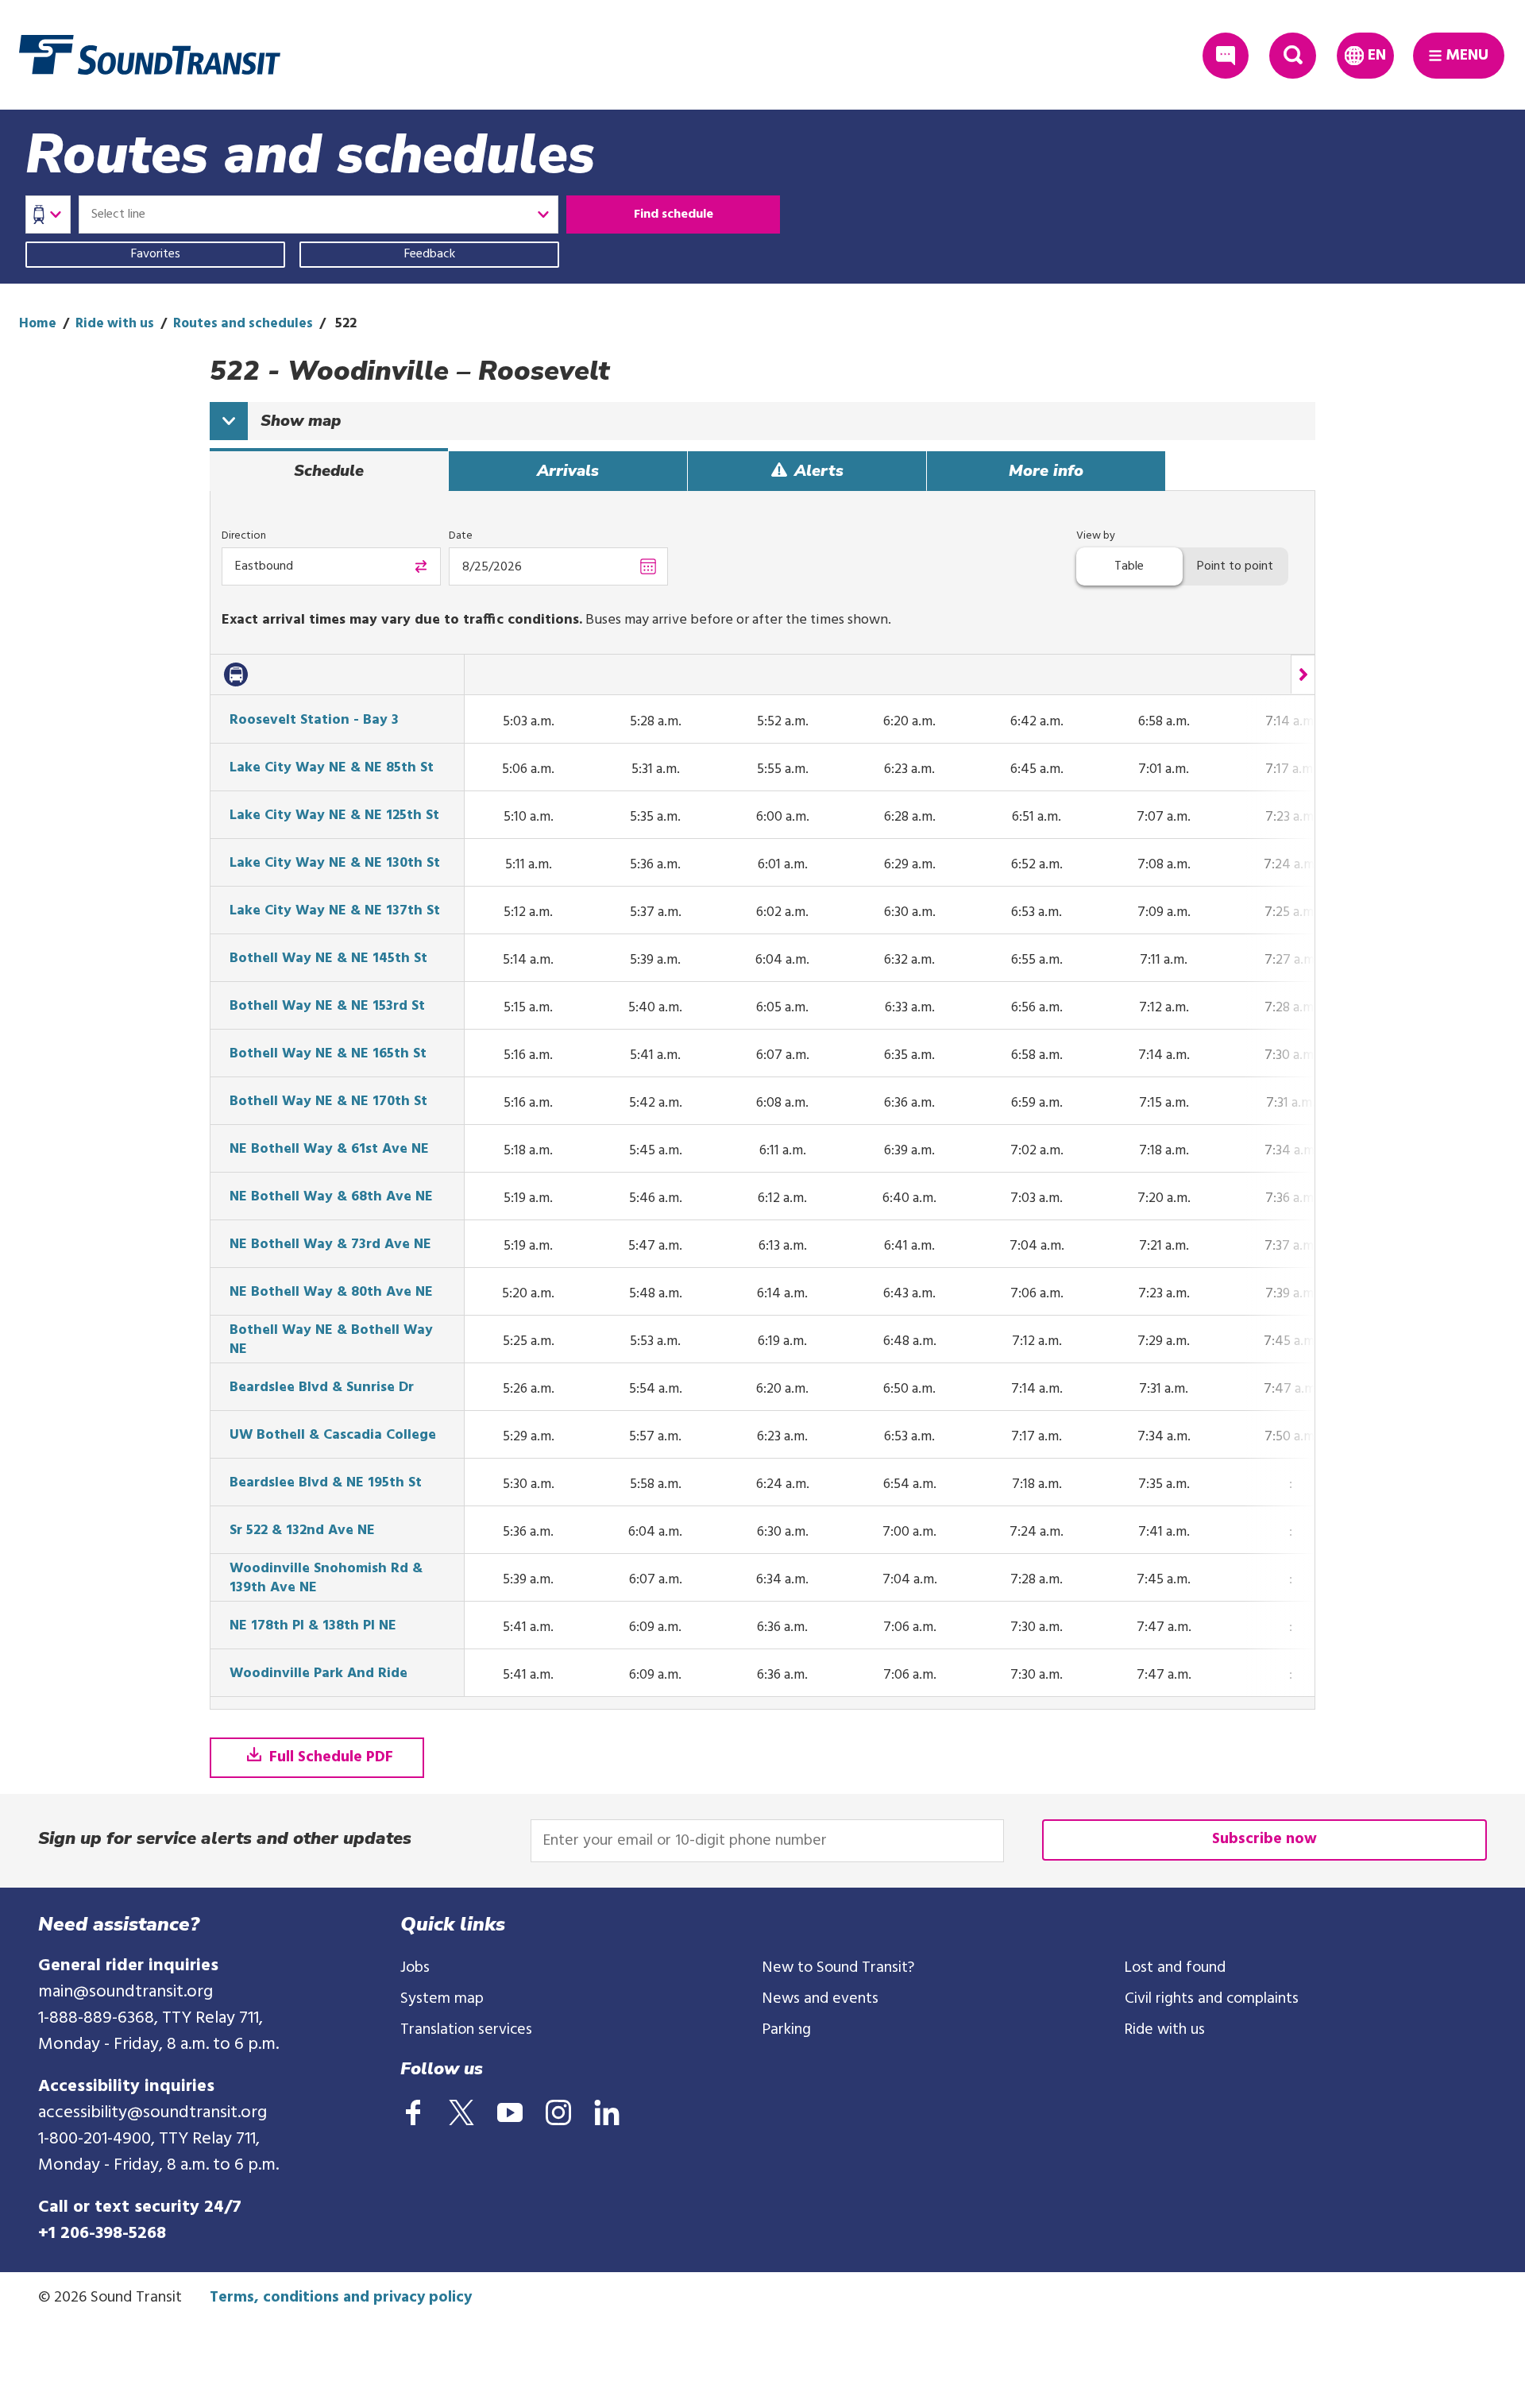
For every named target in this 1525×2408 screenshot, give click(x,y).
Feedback (430, 254)
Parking (787, 2030)
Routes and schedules (243, 324)
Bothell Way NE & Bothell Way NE (331, 1340)
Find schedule (674, 215)
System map (442, 1999)
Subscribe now (1264, 1839)
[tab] (329, 471)
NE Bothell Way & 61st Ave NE (329, 1150)
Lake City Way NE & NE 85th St (332, 768)
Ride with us (115, 324)
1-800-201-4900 (95, 2139)
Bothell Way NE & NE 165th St (328, 1054)
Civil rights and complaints (1212, 1999)
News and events (820, 1999)
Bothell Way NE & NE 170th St (328, 1102)
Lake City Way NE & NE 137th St (335, 911)
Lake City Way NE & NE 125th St (334, 816)
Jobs (415, 1968)
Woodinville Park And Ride (319, 1674)
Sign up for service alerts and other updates (225, 1838)
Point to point (1235, 566)
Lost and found (1175, 1968)
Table (1129, 566)
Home (38, 324)
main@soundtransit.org (125, 1992)
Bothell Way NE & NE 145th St (328, 959)
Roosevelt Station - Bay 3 (314, 721)
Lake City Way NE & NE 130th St (335, 864)
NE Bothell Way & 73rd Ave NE (330, 1245)
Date (461, 536)
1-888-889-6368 (96, 2018)
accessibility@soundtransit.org (152, 2113)
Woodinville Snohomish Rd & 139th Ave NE (326, 1579)
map (301, 421)
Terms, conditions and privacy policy (341, 2298)
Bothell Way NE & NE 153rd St (327, 1007)
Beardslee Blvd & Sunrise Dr (322, 1388)
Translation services (466, 2030)
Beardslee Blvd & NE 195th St (326, 1483)
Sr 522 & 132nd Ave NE (302, 1531)
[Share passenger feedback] (1226, 56)
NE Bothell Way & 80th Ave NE (331, 1293)
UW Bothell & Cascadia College (333, 1436)
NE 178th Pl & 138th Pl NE (313, 1626)
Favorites (156, 254)
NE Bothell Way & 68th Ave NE (331, 1197)
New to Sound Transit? (838, 1968)
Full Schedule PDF (329, 1757)
